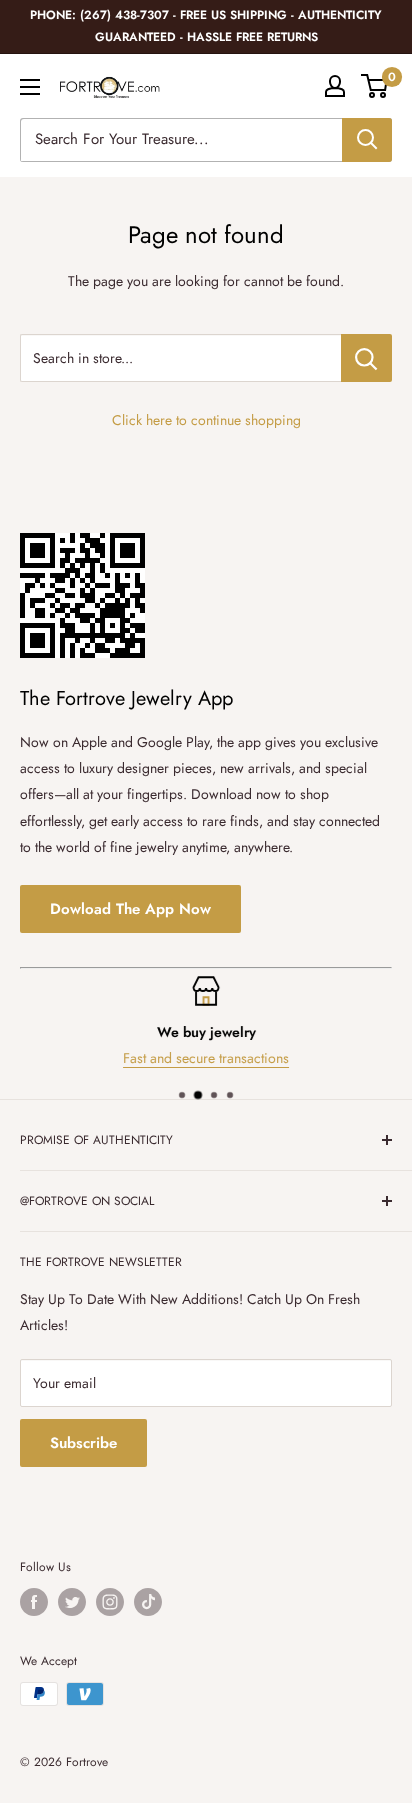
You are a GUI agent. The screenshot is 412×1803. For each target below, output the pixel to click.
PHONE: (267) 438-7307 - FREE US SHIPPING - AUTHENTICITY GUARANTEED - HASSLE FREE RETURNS (206, 26)
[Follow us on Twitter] (72, 1602)
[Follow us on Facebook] (34, 1602)
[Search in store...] (366, 358)
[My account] (335, 86)
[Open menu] (30, 87)
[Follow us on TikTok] (148, 1602)
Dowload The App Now (130, 909)
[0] (375, 86)
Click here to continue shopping (206, 420)
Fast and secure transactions (206, 1058)
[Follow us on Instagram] (110, 1602)
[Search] (367, 140)
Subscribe (83, 1443)
